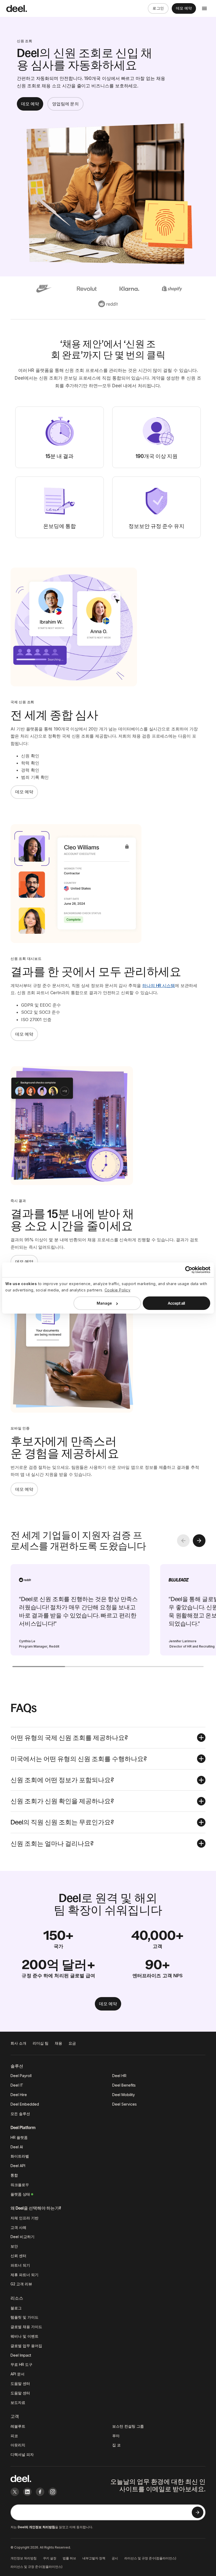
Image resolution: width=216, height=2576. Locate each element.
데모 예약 (184, 8)
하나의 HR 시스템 (159, 985)
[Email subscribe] (198, 2512)
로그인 (158, 8)
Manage (104, 1303)
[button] (108, 1738)
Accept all (176, 1303)
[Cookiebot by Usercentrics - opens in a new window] (187, 1270)
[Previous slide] (183, 1541)
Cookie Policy (118, 1290)
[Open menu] (204, 8)
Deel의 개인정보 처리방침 (36, 2527)
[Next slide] (199, 1541)
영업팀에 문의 (65, 104)
